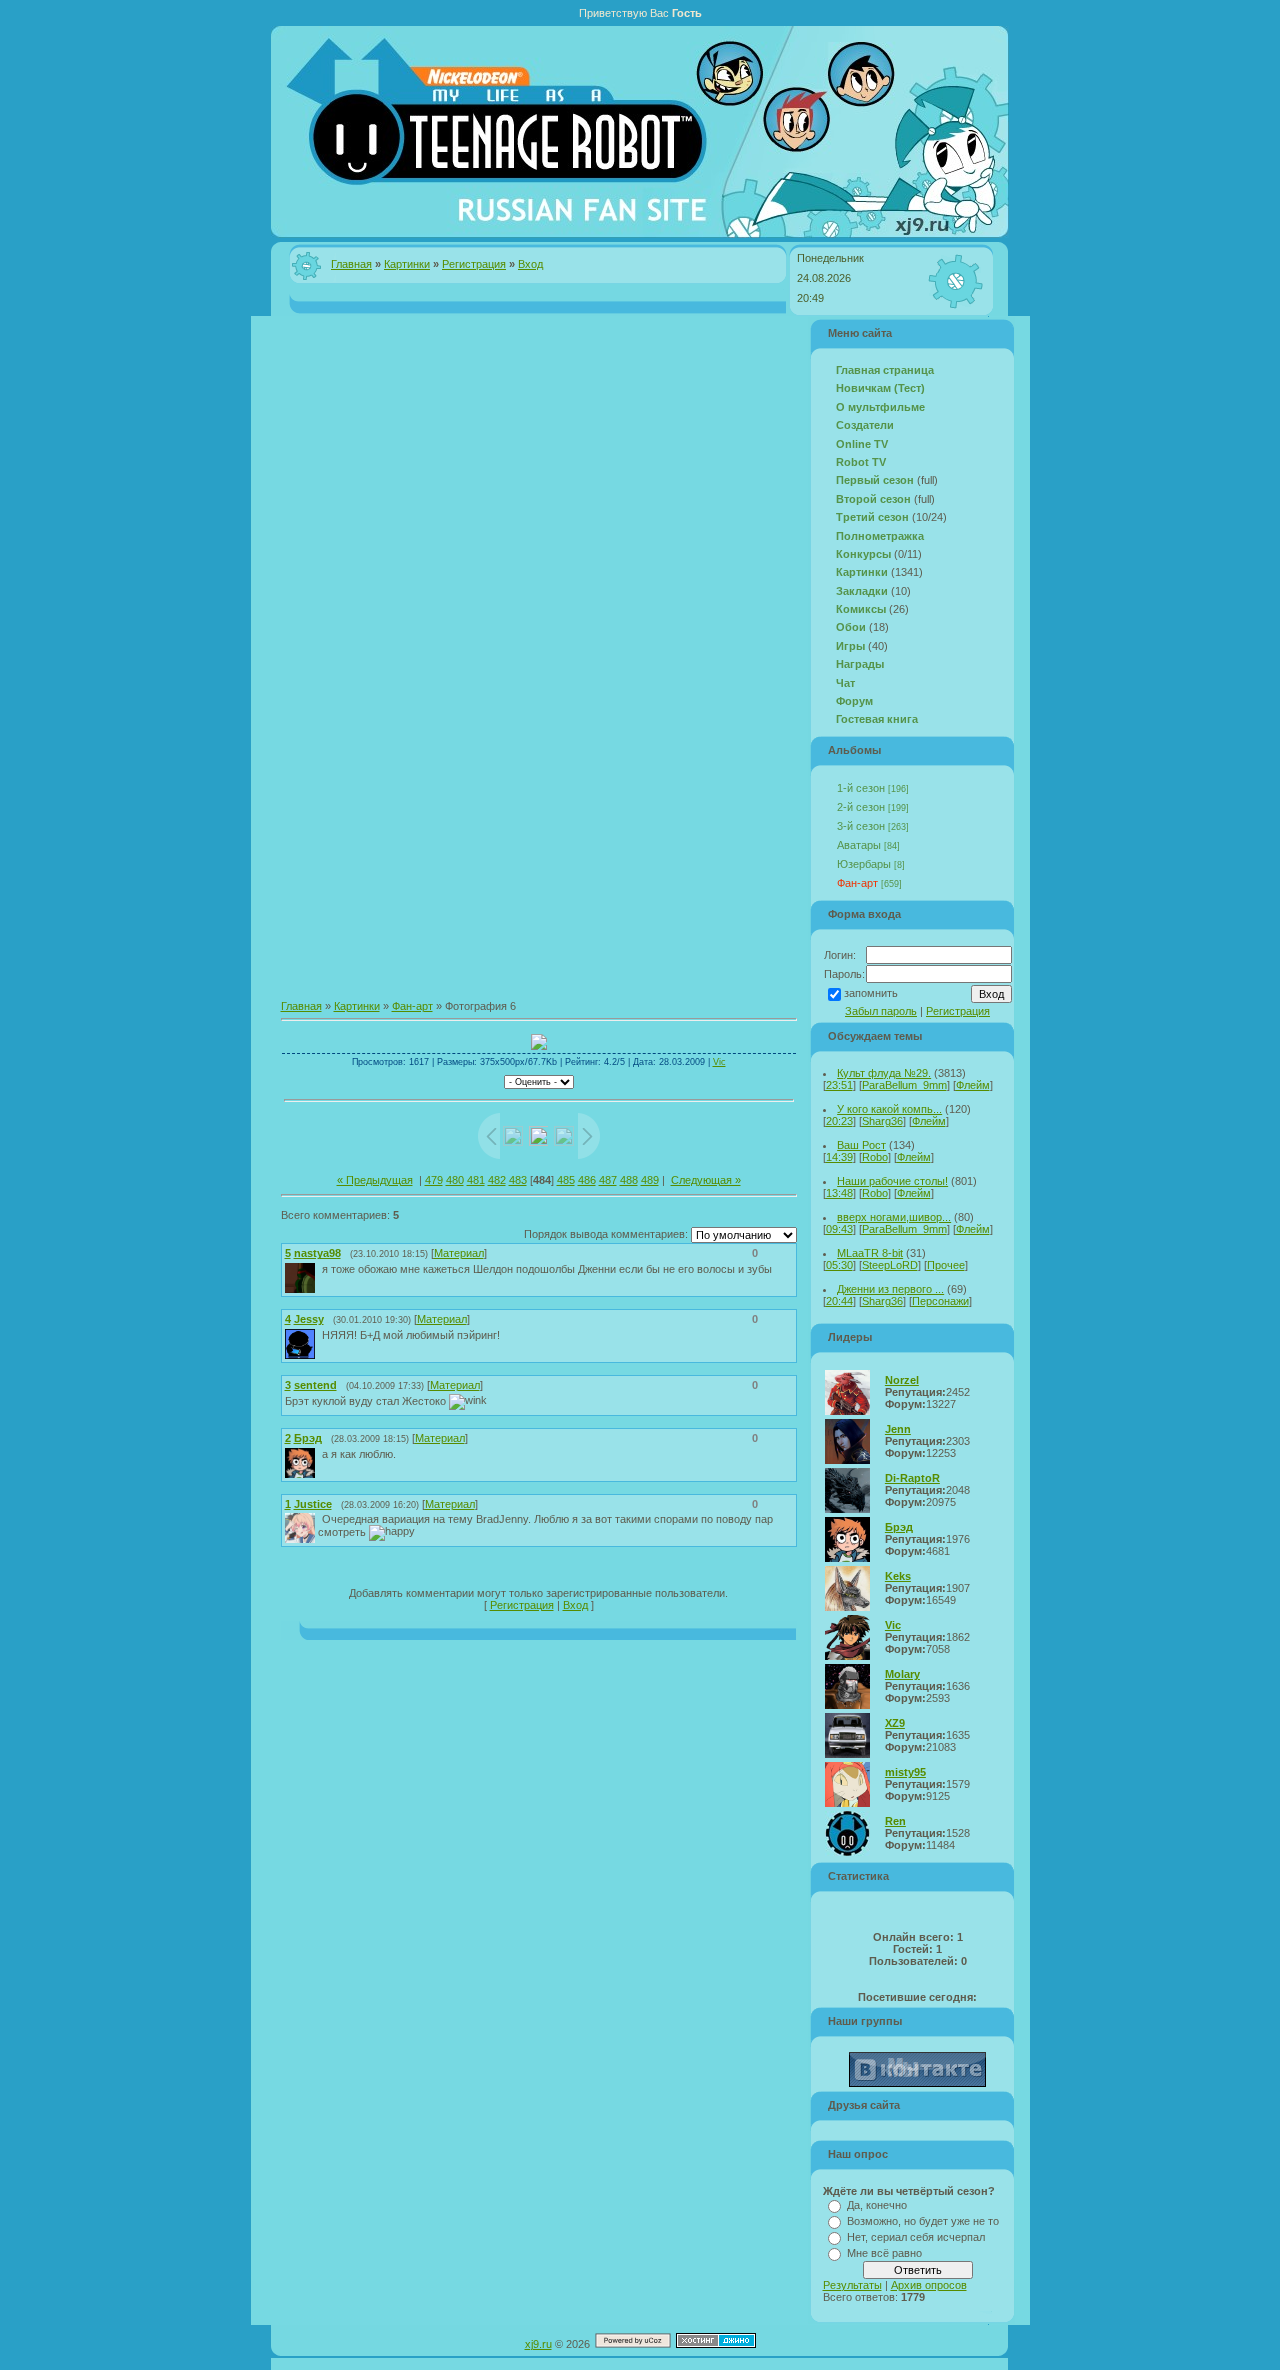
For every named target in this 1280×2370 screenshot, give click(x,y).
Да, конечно (877, 2205)
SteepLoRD (890, 1265)
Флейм (973, 1085)
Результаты (852, 2285)
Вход (530, 264)
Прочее (946, 1265)
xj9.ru (538, 2344)
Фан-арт (412, 1006)
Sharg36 (882, 1121)
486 (587, 1180)
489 (650, 1180)
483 (518, 1180)
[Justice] (320, 1519)
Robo (875, 1157)
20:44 (839, 1301)
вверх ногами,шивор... (894, 1217)
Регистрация (474, 264)
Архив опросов (929, 2285)
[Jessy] (320, 1335)
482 (497, 1180)
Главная (351, 264)
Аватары (859, 845)
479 (434, 1180)
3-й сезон (861, 826)
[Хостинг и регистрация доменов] (716, 2344)
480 (455, 1180)
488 (629, 1180)
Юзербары (864, 864)
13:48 (839, 1193)
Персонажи (940, 1301)
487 (608, 1180)
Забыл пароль (881, 1011)
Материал (459, 1253)
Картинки (407, 264)
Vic (719, 1062)
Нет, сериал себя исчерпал (916, 2237)
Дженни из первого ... (890, 1289)
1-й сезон (861, 788)
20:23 (839, 1121)
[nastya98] (320, 1269)
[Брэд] (320, 1454)
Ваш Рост (861, 1145)
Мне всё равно (884, 2253)
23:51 (839, 1085)
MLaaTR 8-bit (870, 1253)
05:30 (839, 1265)
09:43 (839, 1229)
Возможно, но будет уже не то (923, 2221)
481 (476, 1180)
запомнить (871, 993)
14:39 (839, 1157)
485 (566, 1180)
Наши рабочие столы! (892, 1181)
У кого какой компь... (889, 1109)
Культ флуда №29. (884, 1073)
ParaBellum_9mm (904, 1085)
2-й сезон (861, 807)
